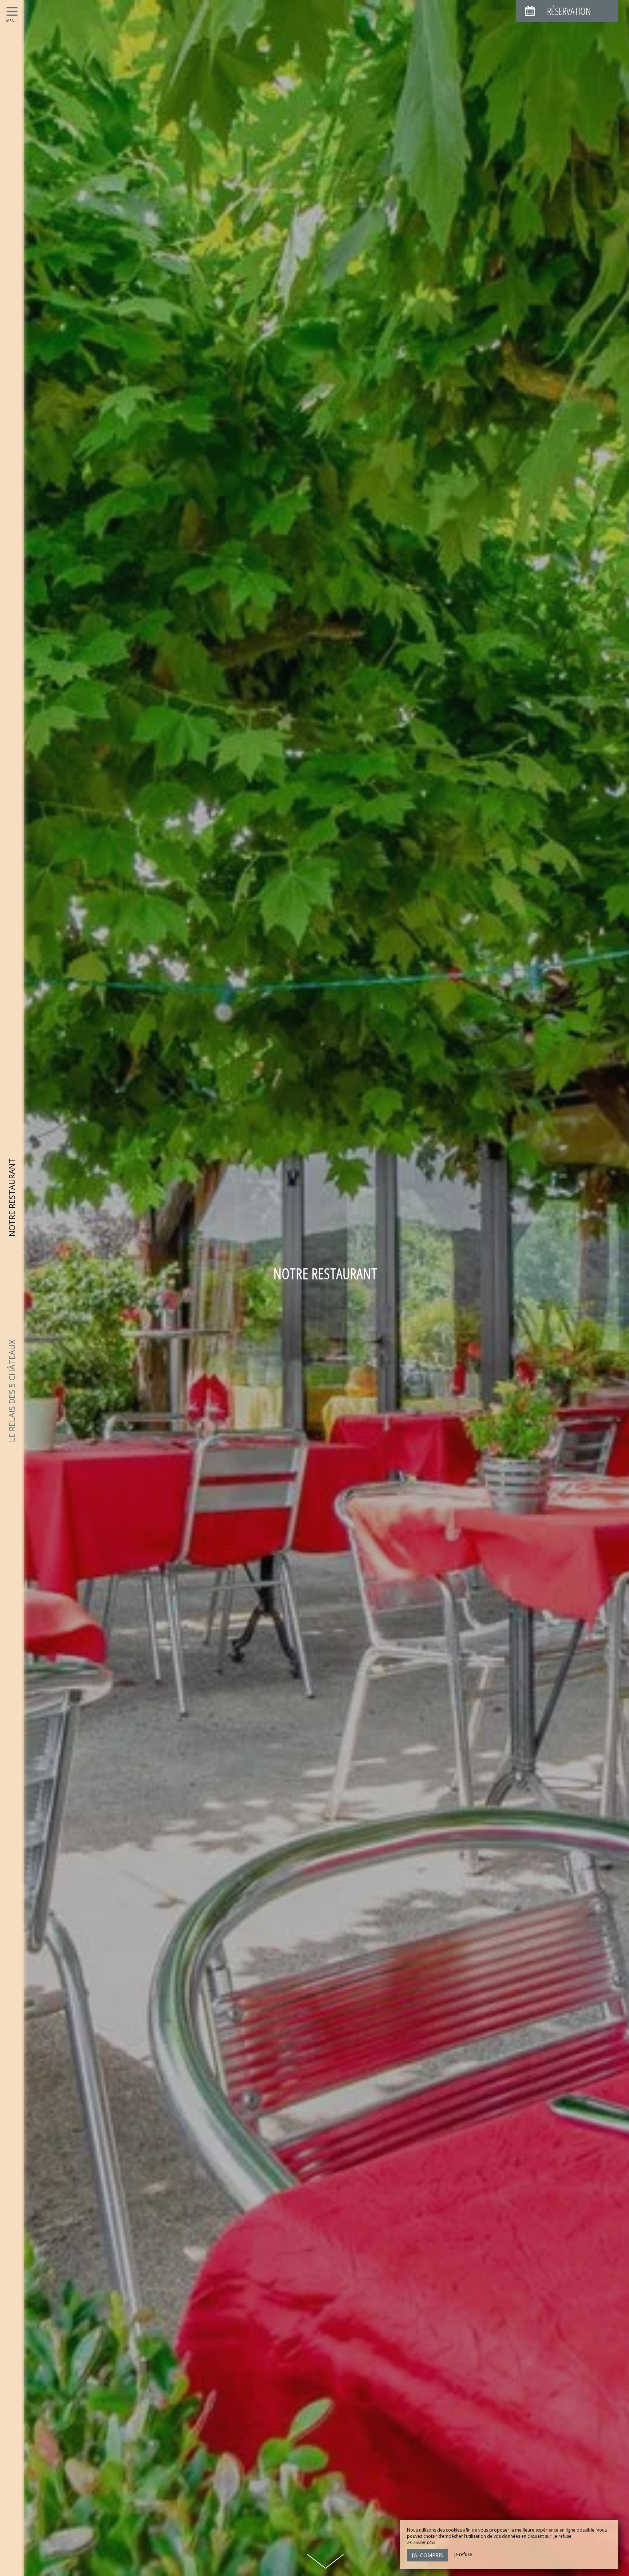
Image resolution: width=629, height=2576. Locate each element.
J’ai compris (427, 2555)
